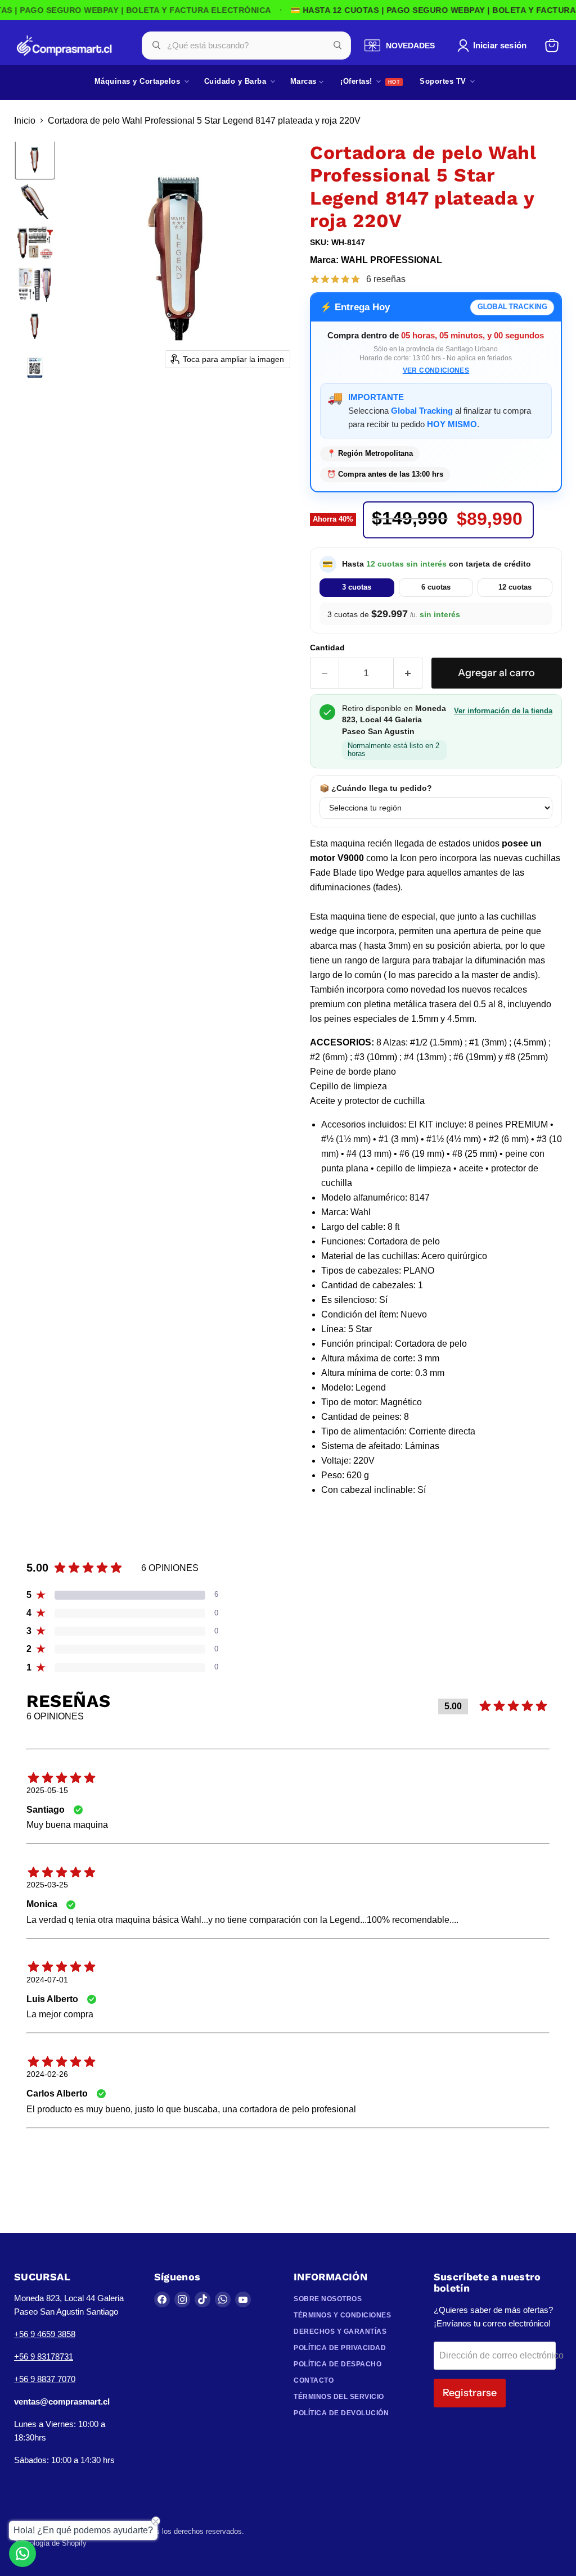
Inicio (25, 121)
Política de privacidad (340, 2348)
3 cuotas (357, 587)
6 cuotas (436, 587)
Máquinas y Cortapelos (139, 81)
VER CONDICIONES (436, 370)
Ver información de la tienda (503, 711)
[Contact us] (22, 2554)
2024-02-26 (47, 2074)
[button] (494, 46)
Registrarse (470, 2393)
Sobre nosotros (328, 2299)
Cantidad (327, 648)
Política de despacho (337, 2364)
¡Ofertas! (357, 81)
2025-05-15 (47, 1790)
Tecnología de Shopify (50, 2543)
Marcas (305, 81)
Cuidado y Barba (237, 81)
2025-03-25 (47, 1885)
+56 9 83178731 (44, 2357)
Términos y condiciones (342, 2315)
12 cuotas (515, 587)
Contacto (314, 2380)
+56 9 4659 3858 (45, 2334)
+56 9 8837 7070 (45, 2379)
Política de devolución (341, 2413)
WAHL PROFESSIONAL (391, 260)
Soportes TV (444, 81)
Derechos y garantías (340, 2331)
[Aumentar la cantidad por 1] (408, 673)
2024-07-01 (47, 1980)
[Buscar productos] (337, 46)
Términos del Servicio (339, 2397)
